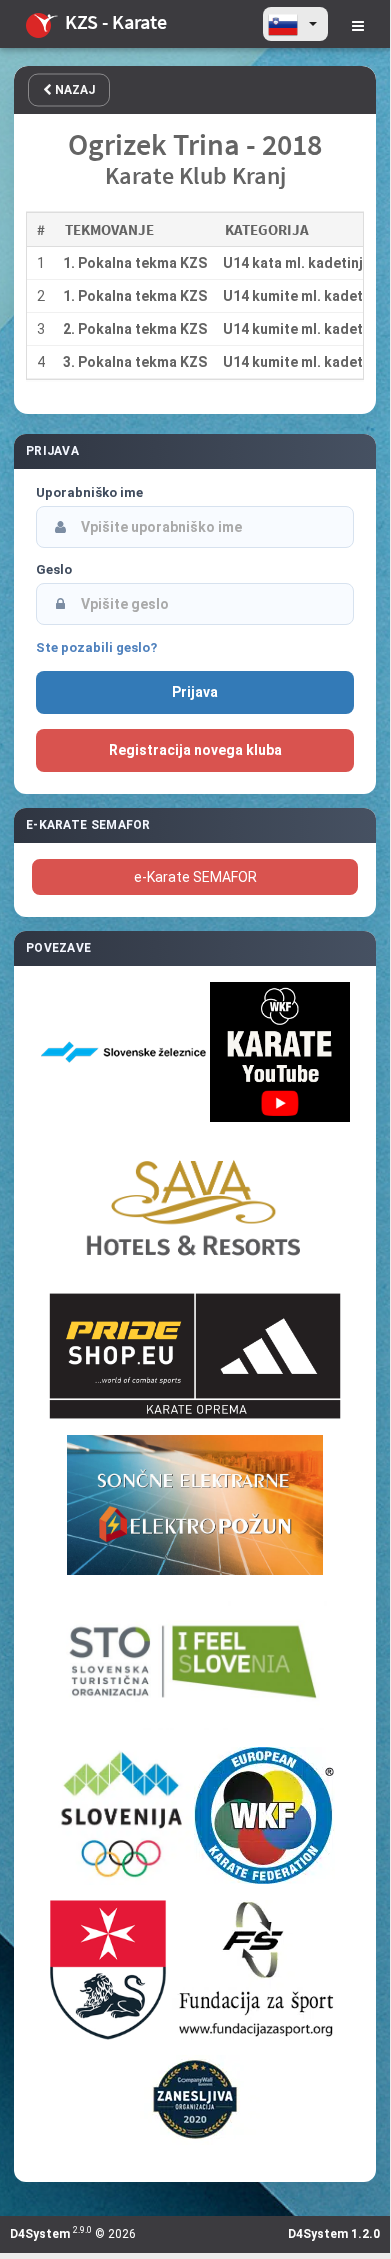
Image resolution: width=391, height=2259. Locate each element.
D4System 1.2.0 (334, 2234)
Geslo (54, 569)
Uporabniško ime (89, 492)
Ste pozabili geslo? (96, 647)
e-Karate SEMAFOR (195, 877)
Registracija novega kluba (195, 750)
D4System (40, 2234)
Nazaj (73, 90)
